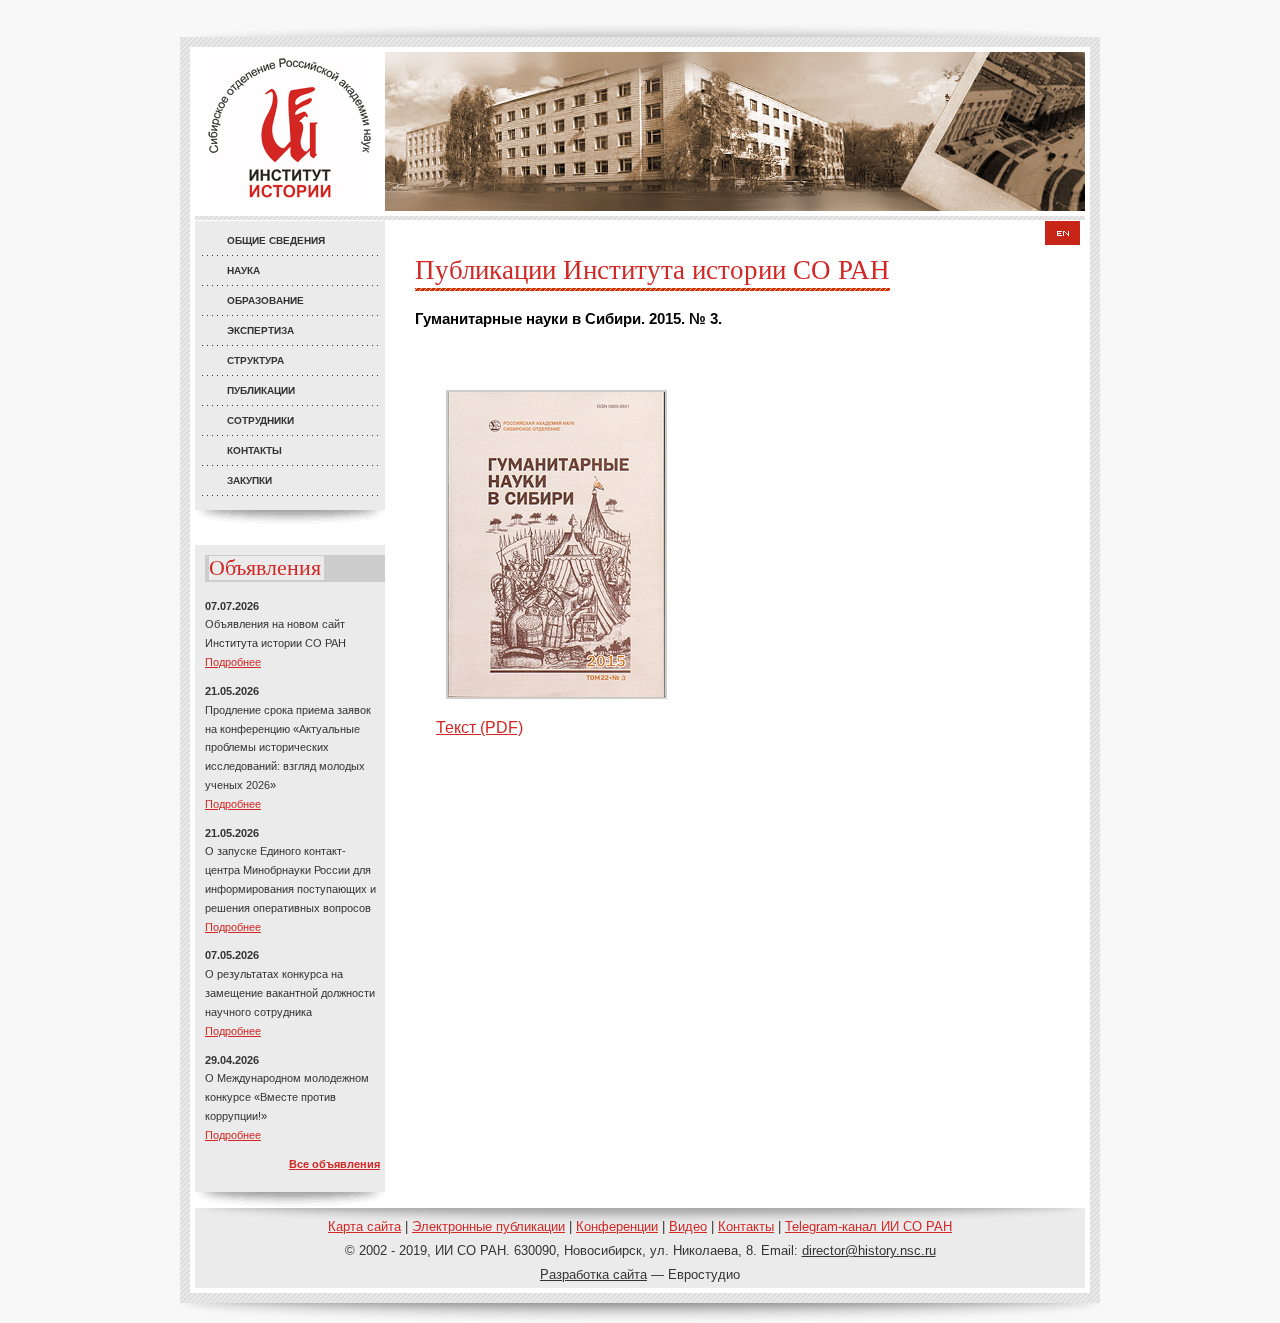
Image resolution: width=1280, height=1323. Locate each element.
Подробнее (233, 662)
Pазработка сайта (593, 1274)
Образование (265, 300)
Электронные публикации (488, 1226)
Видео (688, 1226)
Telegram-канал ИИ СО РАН (868, 1226)
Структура (255, 360)
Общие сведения (276, 240)
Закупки (249, 480)
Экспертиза (260, 330)
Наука (243, 270)
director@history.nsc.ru (869, 1250)
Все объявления (334, 1164)
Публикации (261, 390)
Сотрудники (260, 420)
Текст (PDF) (479, 727)
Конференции (617, 1226)
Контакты (254, 450)
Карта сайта (364, 1226)
